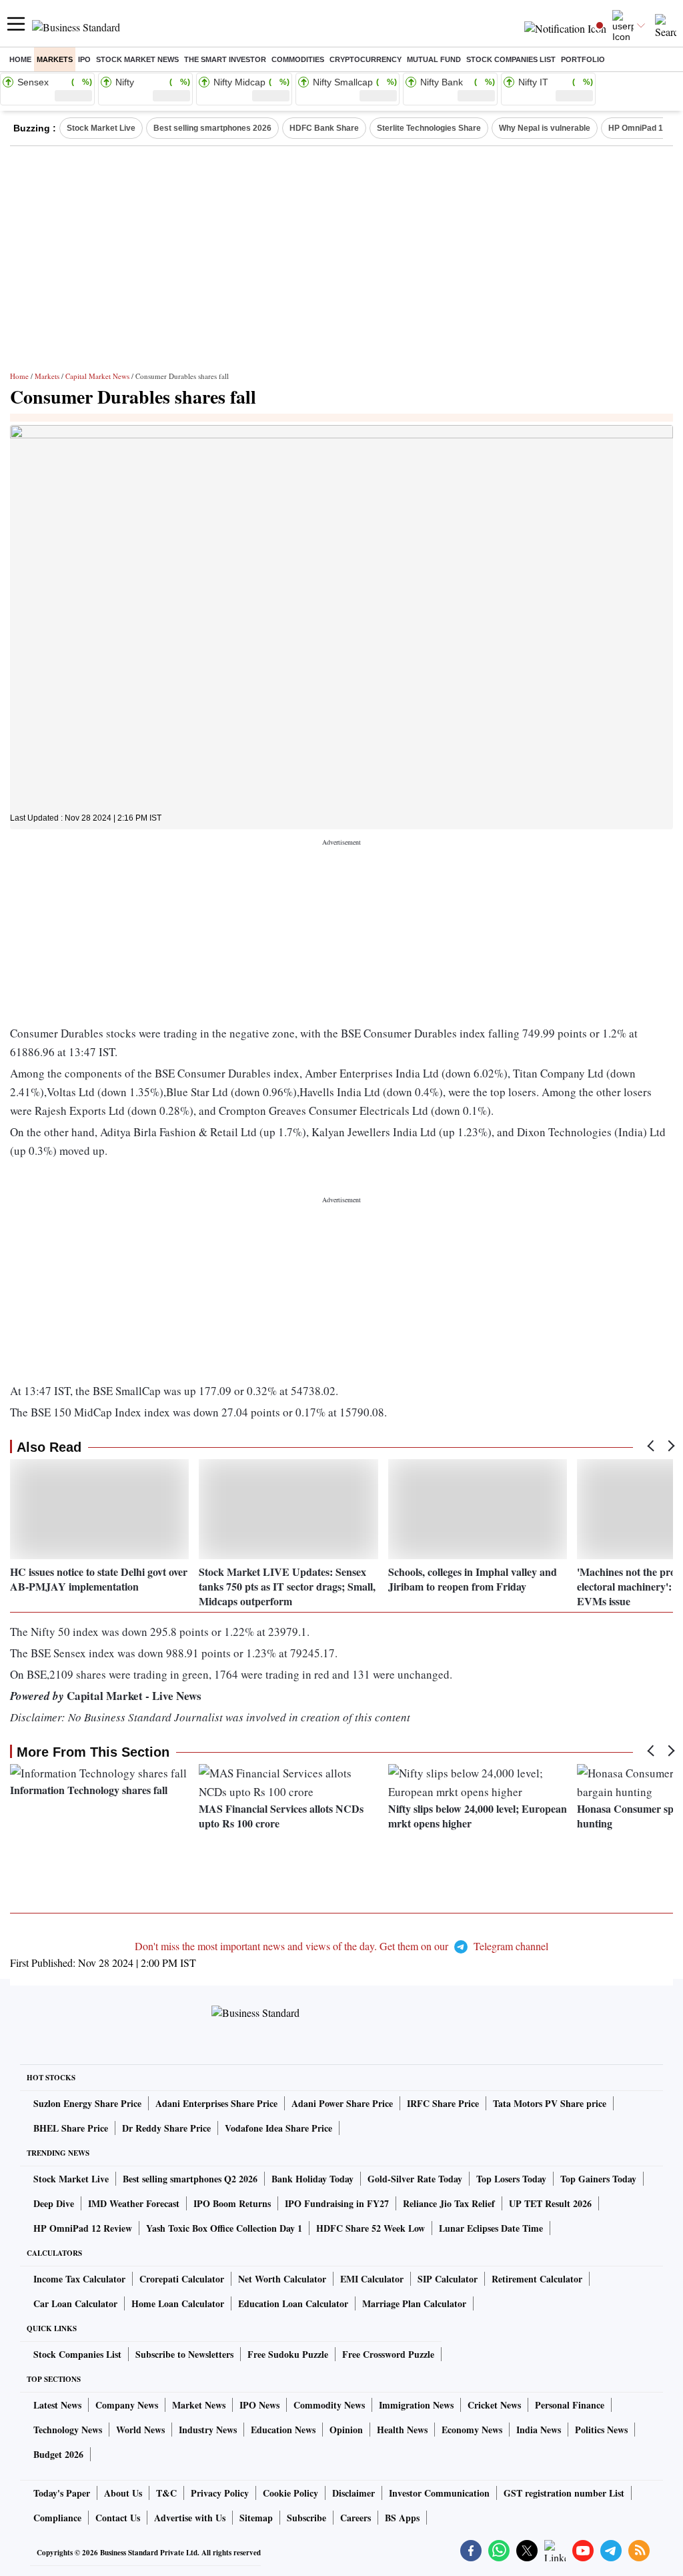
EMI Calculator (372, 2279)
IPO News (259, 2405)
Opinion (346, 2430)
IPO (84, 59)
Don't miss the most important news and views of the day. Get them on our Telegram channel (341, 1946)
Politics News (601, 2430)
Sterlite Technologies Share (429, 128)
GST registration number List (564, 2493)
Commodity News (329, 2405)
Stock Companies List (77, 2354)
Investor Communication (439, 2493)
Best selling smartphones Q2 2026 (190, 2179)
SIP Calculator (448, 2279)
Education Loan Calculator (293, 2303)
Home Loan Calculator (178, 2303)
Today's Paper (62, 2493)
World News (140, 2430)
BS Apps (402, 2518)
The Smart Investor (225, 59)
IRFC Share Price (443, 2103)
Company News (127, 2405)
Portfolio (583, 59)
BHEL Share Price (71, 2128)
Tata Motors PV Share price (550, 2103)
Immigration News (416, 2405)
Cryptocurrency (366, 59)
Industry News (208, 2430)
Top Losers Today (511, 2179)
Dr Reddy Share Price (166, 2128)
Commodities (298, 59)
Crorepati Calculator (182, 2279)
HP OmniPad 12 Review (83, 2228)
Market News (199, 2405)
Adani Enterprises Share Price (216, 2103)
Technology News (68, 2430)
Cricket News (494, 2405)
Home (20, 59)
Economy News (472, 2430)
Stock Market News (137, 59)
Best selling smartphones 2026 (212, 128)
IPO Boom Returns (232, 2203)
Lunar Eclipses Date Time (491, 2228)
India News (539, 2430)
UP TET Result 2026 (550, 2203)
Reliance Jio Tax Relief (449, 2203)
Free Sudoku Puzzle (288, 2354)
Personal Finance (570, 2405)
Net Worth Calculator (282, 2279)
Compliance (57, 2518)
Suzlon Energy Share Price (87, 2103)
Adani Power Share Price (342, 2103)
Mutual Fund (434, 59)
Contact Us (118, 2518)
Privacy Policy (220, 2493)
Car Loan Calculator (75, 2303)
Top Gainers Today (598, 2179)
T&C (166, 2493)
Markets (55, 59)
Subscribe (306, 2518)
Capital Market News (97, 376)
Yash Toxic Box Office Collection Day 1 (224, 2228)
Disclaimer (354, 2493)
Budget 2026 (58, 2454)
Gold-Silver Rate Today (415, 2179)
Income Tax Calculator (79, 2279)
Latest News (57, 2405)
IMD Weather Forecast (134, 2203)
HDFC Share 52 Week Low (371, 2228)
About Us (123, 2493)
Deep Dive (54, 2203)
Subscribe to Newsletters (184, 2354)
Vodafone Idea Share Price (278, 2128)
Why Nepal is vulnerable (545, 128)
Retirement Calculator (537, 2279)
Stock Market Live (101, 128)
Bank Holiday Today (312, 2179)
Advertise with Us (190, 2518)
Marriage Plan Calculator (414, 2303)
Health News (402, 2430)
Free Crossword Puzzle (388, 2354)
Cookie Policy (290, 2493)
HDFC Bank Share (324, 128)
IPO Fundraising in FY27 (337, 2203)
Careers (356, 2518)
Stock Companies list (511, 59)
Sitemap (256, 2518)
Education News (283, 2430)
